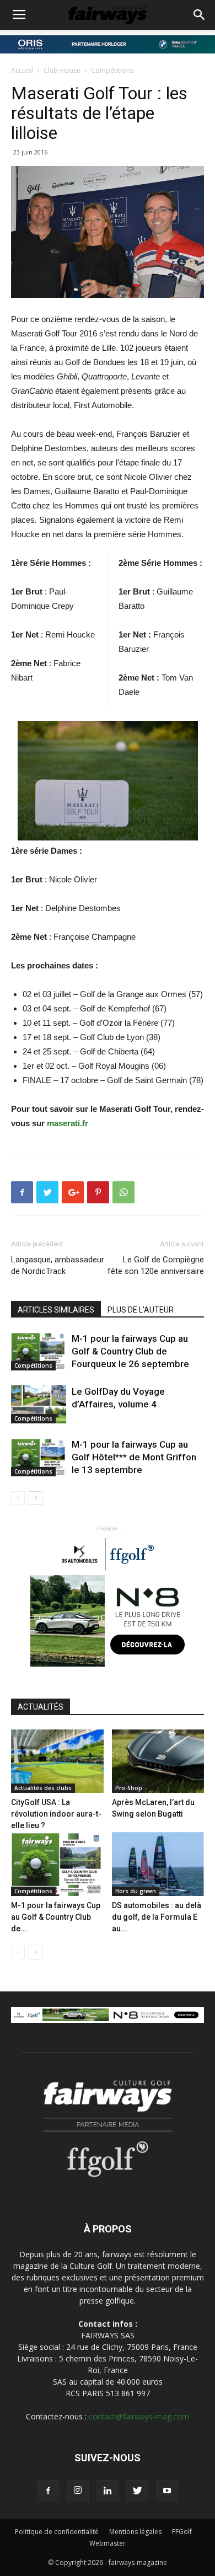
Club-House (62, 70)
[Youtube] (167, 2491)
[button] (200, 15)
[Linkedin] (108, 2491)
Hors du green (136, 1891)
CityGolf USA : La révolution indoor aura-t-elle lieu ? (56, 1814)
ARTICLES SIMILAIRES (56, 1310)
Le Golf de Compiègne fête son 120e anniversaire (156, 1265)
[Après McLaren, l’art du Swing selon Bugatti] (158, 1761)
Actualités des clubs (43, 1788)
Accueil (22, 70)
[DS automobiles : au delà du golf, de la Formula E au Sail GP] (158, 1864)
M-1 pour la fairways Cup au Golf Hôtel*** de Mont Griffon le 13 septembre (134, 1457)
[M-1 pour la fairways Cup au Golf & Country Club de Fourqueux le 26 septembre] (39, 1351)
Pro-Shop (129, 1788)
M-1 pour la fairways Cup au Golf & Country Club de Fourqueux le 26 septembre (130, 1351)
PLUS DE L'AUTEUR (141, 1310)
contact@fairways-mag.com (139, 2416)
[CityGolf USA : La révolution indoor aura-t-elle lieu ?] (57, 1761)
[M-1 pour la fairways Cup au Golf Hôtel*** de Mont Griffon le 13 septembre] (39, 1457)
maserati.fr (68, 1123)
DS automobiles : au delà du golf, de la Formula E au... (157, 1917)
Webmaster (108, 2543)
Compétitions (112, 70)
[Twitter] (137, 2491)
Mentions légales (135, 2532)
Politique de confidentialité (57, 2532)
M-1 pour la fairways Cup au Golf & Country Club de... (56, 1917)
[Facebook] (48, 2491)
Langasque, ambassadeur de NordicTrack (58, 1265)
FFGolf (182, 2532)
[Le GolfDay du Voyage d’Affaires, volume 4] (39, 1404)
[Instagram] (78, 2491)
